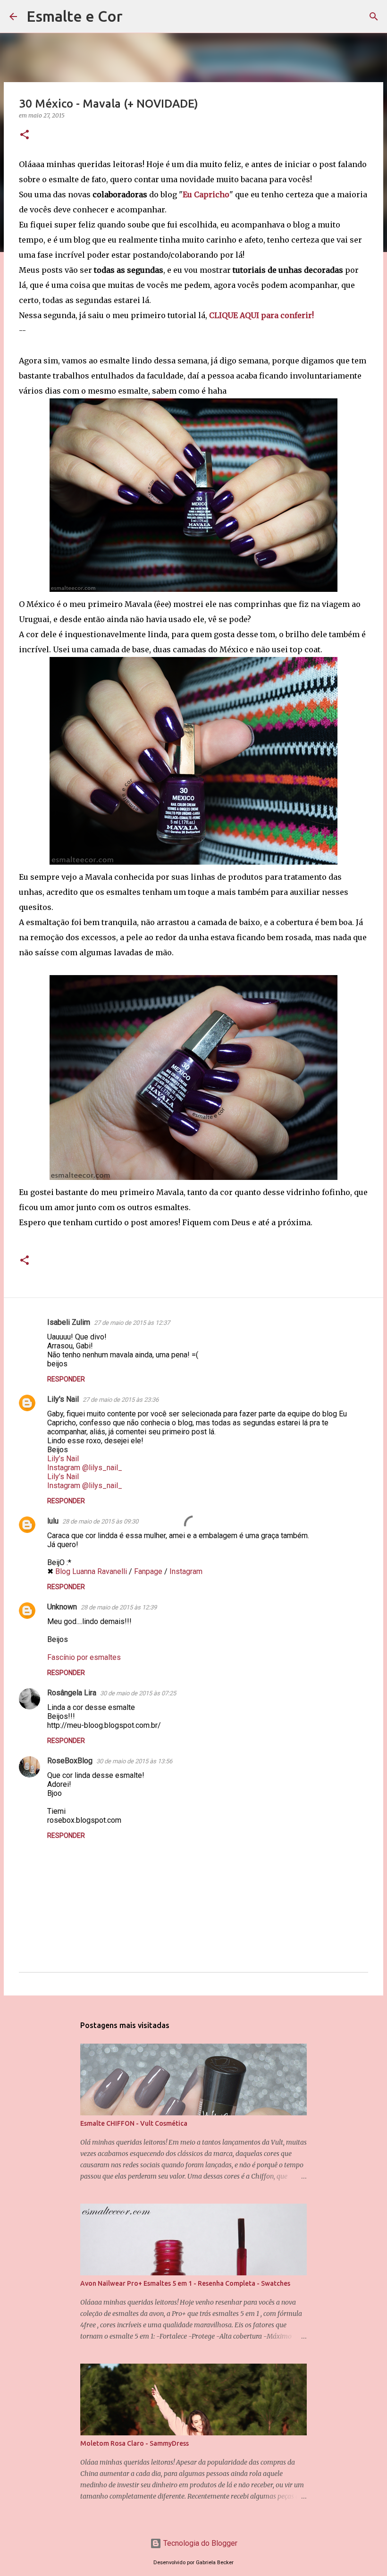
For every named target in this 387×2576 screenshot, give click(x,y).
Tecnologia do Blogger (199, 2543)
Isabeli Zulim (69, 1322)
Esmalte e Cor (75, 16)
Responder (66, 1379)
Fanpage (148, 1571)
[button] (25, 135)
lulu (53, 1521)
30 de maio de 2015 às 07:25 (138, 1693)
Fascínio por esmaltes (84, 1657)
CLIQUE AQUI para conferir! (261, 315)
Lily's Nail (63, 1399)
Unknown (62, 1607)
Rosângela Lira (72, 1693)
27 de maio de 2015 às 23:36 (121, 1400)
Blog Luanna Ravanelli (91, 1571)
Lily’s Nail (63, 1459)
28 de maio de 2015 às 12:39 (119, 1607)
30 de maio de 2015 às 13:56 (134, 1761)
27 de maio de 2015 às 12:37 (132, 1323)
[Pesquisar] (136, 17)
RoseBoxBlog (70, 1761)
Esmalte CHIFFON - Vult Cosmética (134, 2123)
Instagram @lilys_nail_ (85, 1468)
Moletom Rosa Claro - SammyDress (135, 2443)
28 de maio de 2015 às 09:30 (100, 1521)
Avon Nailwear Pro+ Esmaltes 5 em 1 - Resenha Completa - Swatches (185, 2283)
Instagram (186, 1571)
